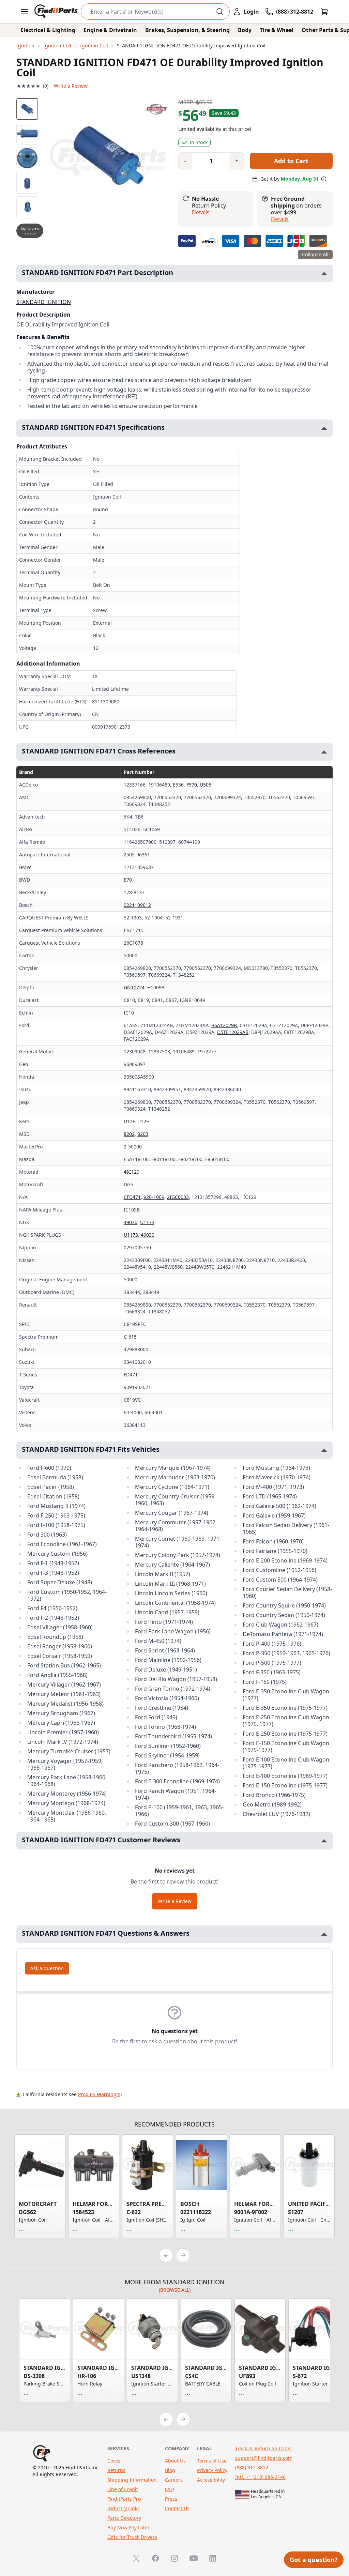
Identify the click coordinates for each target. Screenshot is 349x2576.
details (280, 219)
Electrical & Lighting (48, 30)
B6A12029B (224, 1025)
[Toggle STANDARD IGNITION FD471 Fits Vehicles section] (324, 1450)
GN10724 (134, 987)
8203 (143, 1134)
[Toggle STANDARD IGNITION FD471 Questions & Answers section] (324, 1934)
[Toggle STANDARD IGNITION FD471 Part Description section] (324, 273)
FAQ (170, 2489)
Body (245, 30)
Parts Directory (124, 2518)
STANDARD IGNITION (44, 302)
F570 (192, 785)
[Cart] (324, 12)
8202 (129, 1134)
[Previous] (166, 2255)
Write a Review (71, 86)
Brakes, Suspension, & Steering (187, 30)
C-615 (130, 1337)
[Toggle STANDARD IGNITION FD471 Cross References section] (324, 752)
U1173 (147, 1222)
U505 (206, 785)
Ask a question (47, 1968)
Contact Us (177, 2508)
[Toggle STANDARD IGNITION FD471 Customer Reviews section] (324, 1841)
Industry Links (124, 2508)
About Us (175, 2461)
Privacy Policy (212, 2470)
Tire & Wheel (277, 30)
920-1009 (154, 1197)
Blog (170, 2470)
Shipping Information (132, 2480)
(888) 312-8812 (252, 2467)
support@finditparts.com (264, 2458)
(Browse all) (175, 2290)
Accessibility (211, 2480)
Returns (116, 2470)
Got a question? (314, 2560)
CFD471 (132, 1197)
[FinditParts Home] (57, 12)
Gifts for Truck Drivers (132, 2537)
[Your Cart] (324, 12)
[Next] (183, 2255)
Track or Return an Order (264, 2448)
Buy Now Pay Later (128, 2527)
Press (171, 2499)
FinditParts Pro (124, 2499)
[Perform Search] (220, 12)
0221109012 (137, 905)
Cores (114, 2461)
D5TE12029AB (233, 1032)
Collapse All (315, 254)
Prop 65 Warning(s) (100, 2094)
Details (201, 212)
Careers (174, 2480)
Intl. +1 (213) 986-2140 (260, 2477)
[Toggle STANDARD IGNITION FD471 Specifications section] (324, 428)
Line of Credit (123, 2489)
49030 (131, 1222)
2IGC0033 (178, 1197)
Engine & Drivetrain (110, 30)
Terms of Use (212, 2461)
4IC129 (132, 1172)
